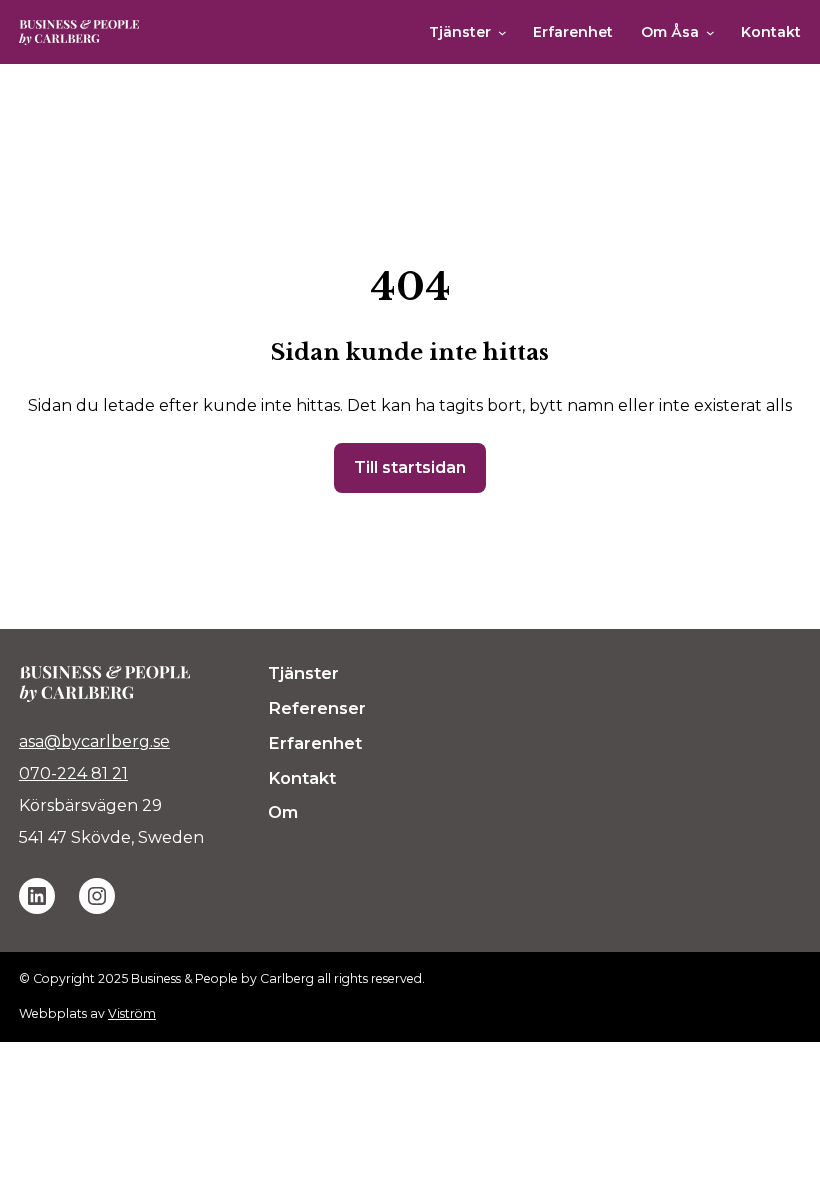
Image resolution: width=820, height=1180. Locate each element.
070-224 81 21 (73, 773)
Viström (132, 1013)
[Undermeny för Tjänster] (502, 32)
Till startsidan (410, 467)
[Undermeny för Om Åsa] (710, 32)
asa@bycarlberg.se (94, 741)
